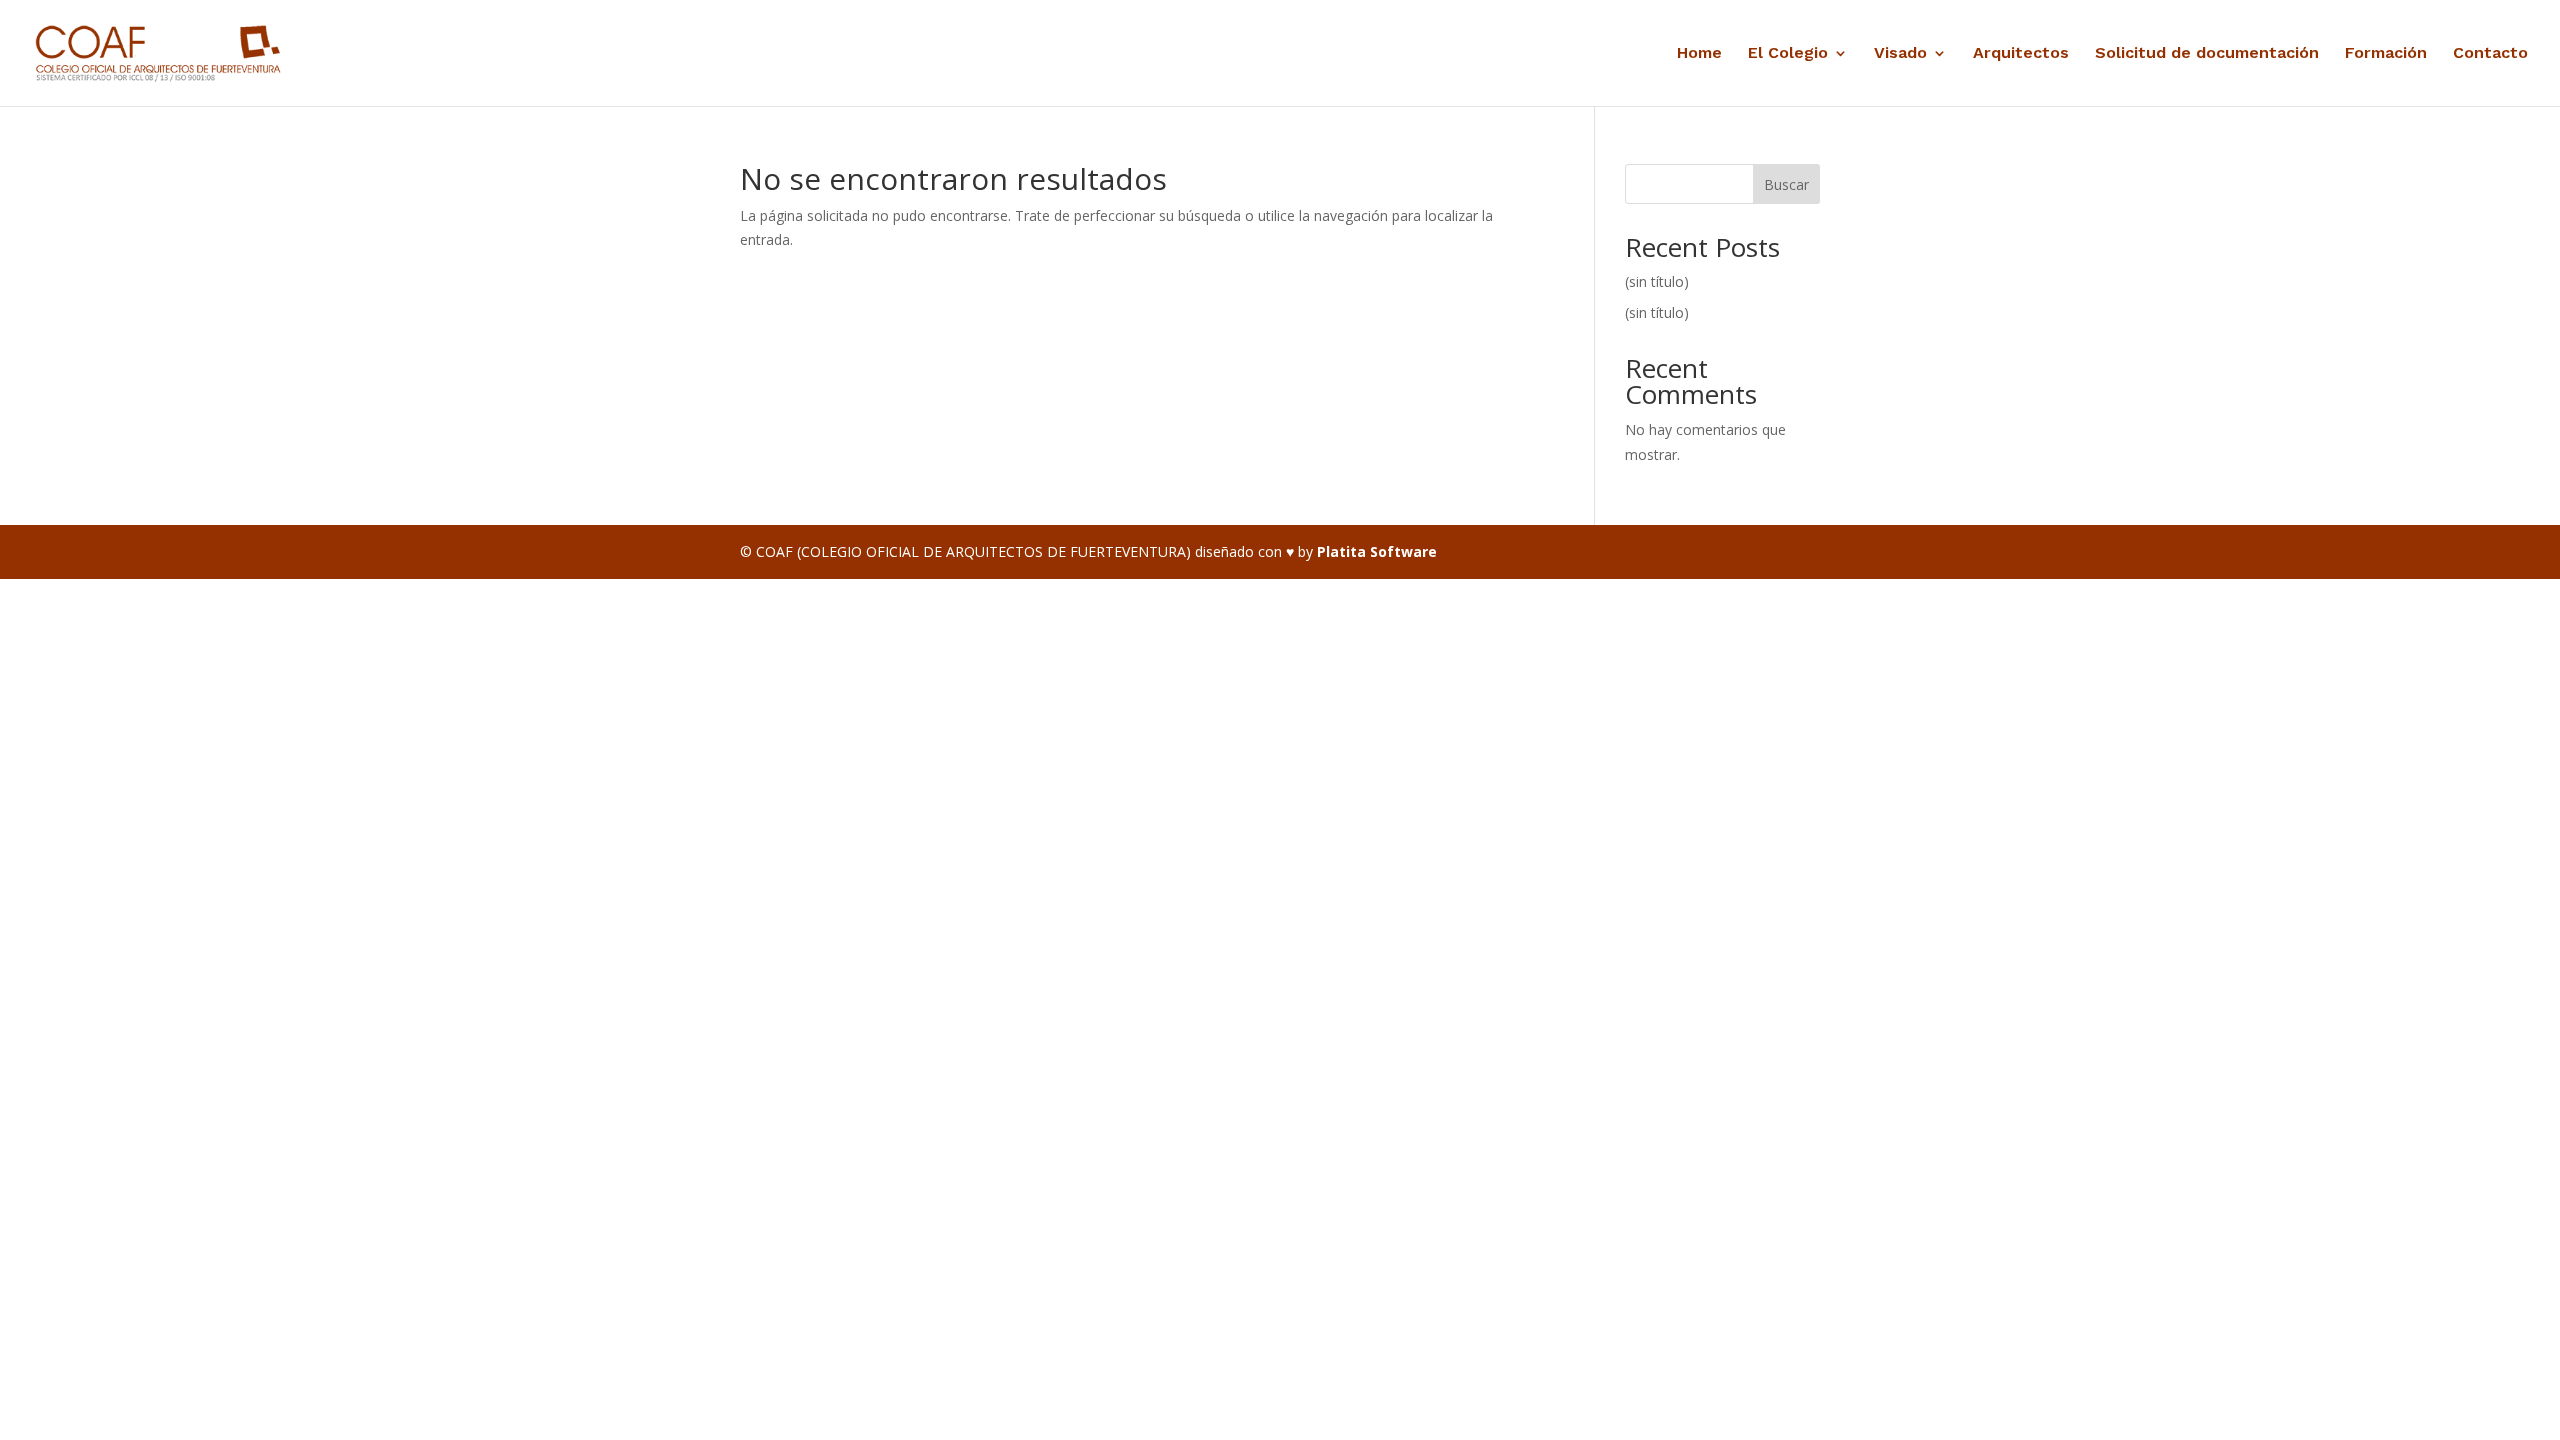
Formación (2386, 54)
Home (1699, 54)
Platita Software (1377, 551)
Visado (1900, 54)
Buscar (1786, 184)
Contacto (2490, 54)
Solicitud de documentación (2207, 54)
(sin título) (1657, 281)
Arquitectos (2021, 54)
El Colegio (1788, 54)
